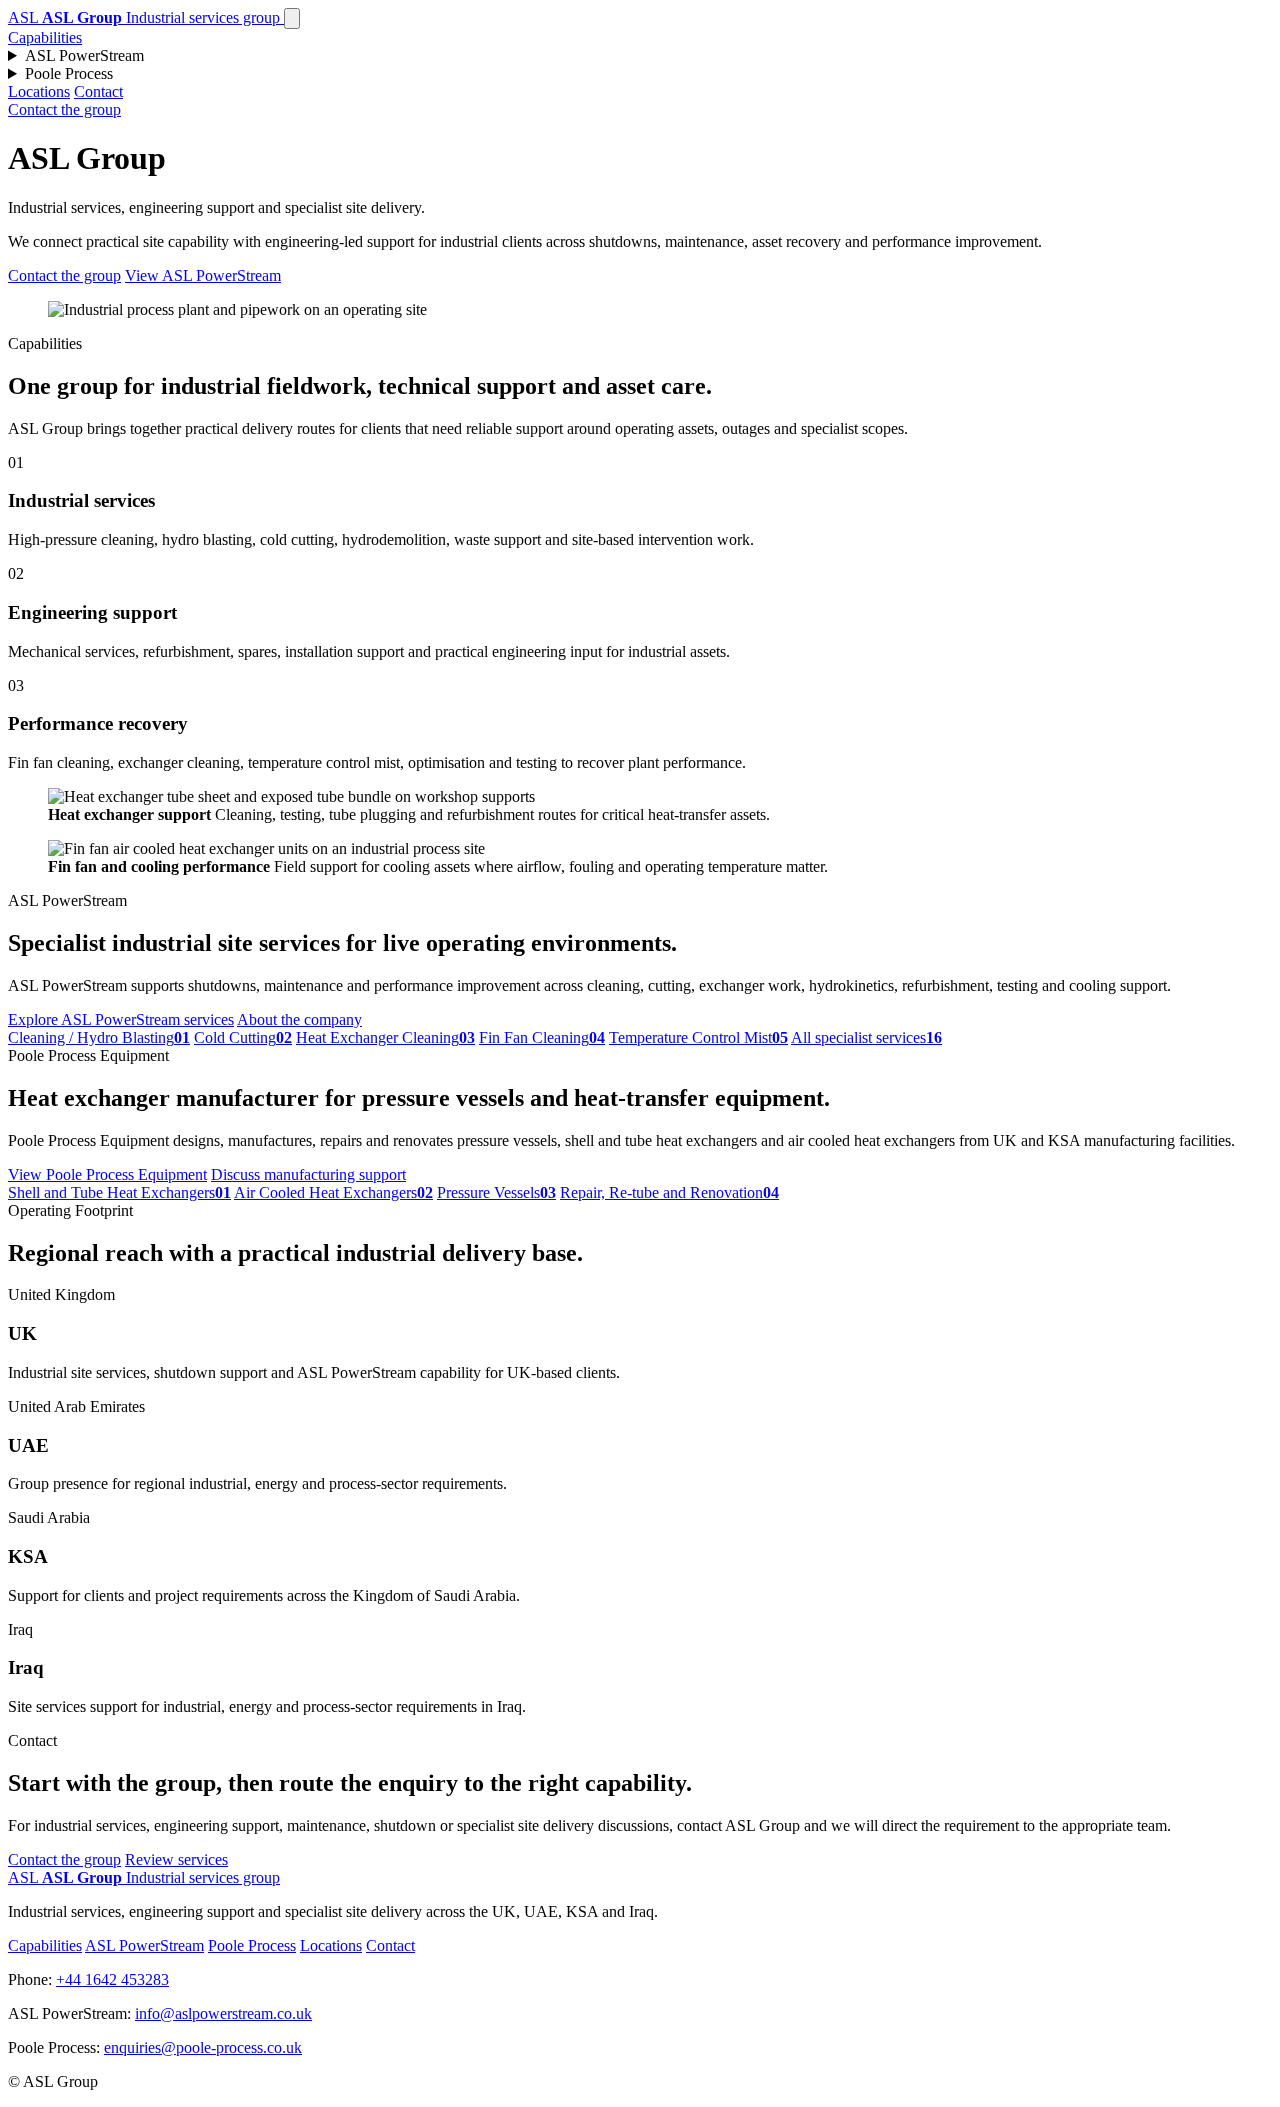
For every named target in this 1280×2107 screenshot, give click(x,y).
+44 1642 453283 (112, 1979)
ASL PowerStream (84, 55)
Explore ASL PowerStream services (121, 1019)
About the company (299, 1019)
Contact (98, 91)
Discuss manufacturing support (308, 1174)
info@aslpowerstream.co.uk (223, 2013)
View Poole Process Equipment (107, 1174)
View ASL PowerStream (203, 275)
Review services (176, 1859)
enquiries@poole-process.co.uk (203, 2047)
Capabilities (45, 37)
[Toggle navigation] (292, 18)
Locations (39, 91)
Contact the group (64, 109)
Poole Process (69, 73)
